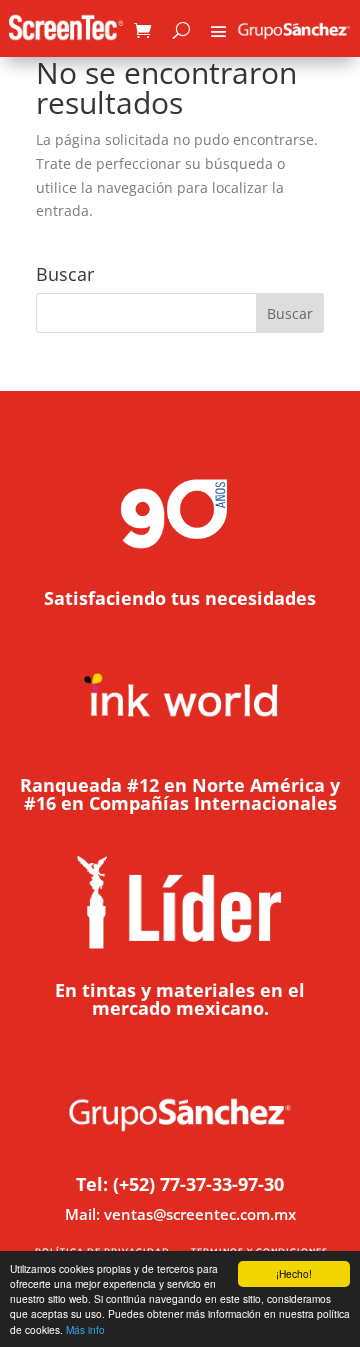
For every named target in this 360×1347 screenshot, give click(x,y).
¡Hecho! (294, 1273)
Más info (85, 1329)
